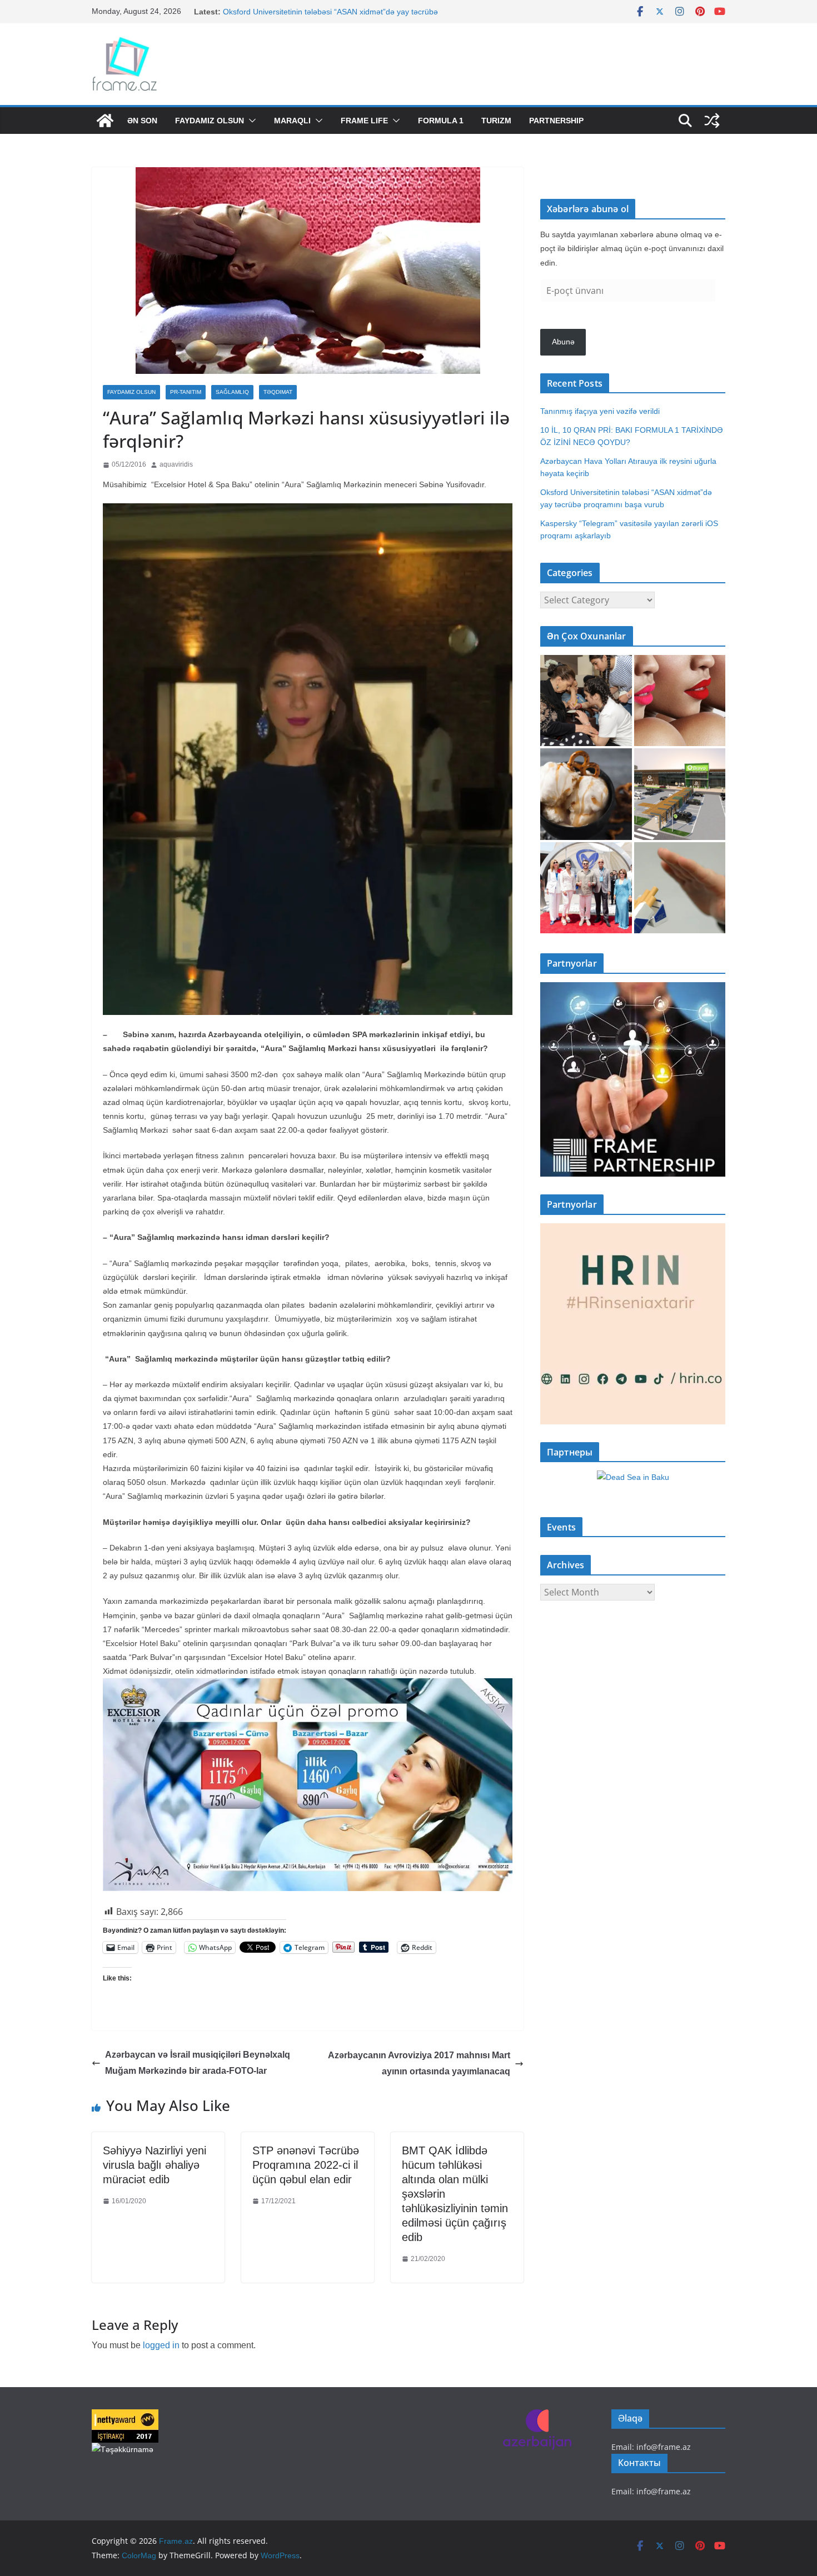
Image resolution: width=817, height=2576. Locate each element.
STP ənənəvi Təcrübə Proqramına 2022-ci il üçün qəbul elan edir (306, 2165)
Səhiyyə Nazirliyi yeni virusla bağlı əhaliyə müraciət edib (155, 2165)
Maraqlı (292, 121)
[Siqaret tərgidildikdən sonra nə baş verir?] (680, 888)
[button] (250, 121)
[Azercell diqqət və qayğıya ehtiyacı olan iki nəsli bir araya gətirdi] (586, 701)
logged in (161, 2345)
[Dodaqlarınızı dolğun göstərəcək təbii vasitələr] (680, 701)
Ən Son (142, 121)
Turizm (496, 121)
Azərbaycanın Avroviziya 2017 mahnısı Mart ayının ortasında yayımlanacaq (419, 2063)
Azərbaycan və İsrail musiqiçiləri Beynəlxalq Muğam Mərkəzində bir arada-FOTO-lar (198, 2063)
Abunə (563, 342)
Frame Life (364, 121)
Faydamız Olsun (210, 121)
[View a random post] (712, 121)
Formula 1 (441, 121)
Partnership (556, 121)
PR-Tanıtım (186, 392)
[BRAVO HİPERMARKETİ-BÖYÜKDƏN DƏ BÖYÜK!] (680, 794)
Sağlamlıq (232, 392)
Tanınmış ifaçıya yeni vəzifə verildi (600, 411)
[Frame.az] (105, 121)
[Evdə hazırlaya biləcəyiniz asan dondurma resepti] (586, 794)
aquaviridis (176, 464)
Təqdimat (278, 392)
